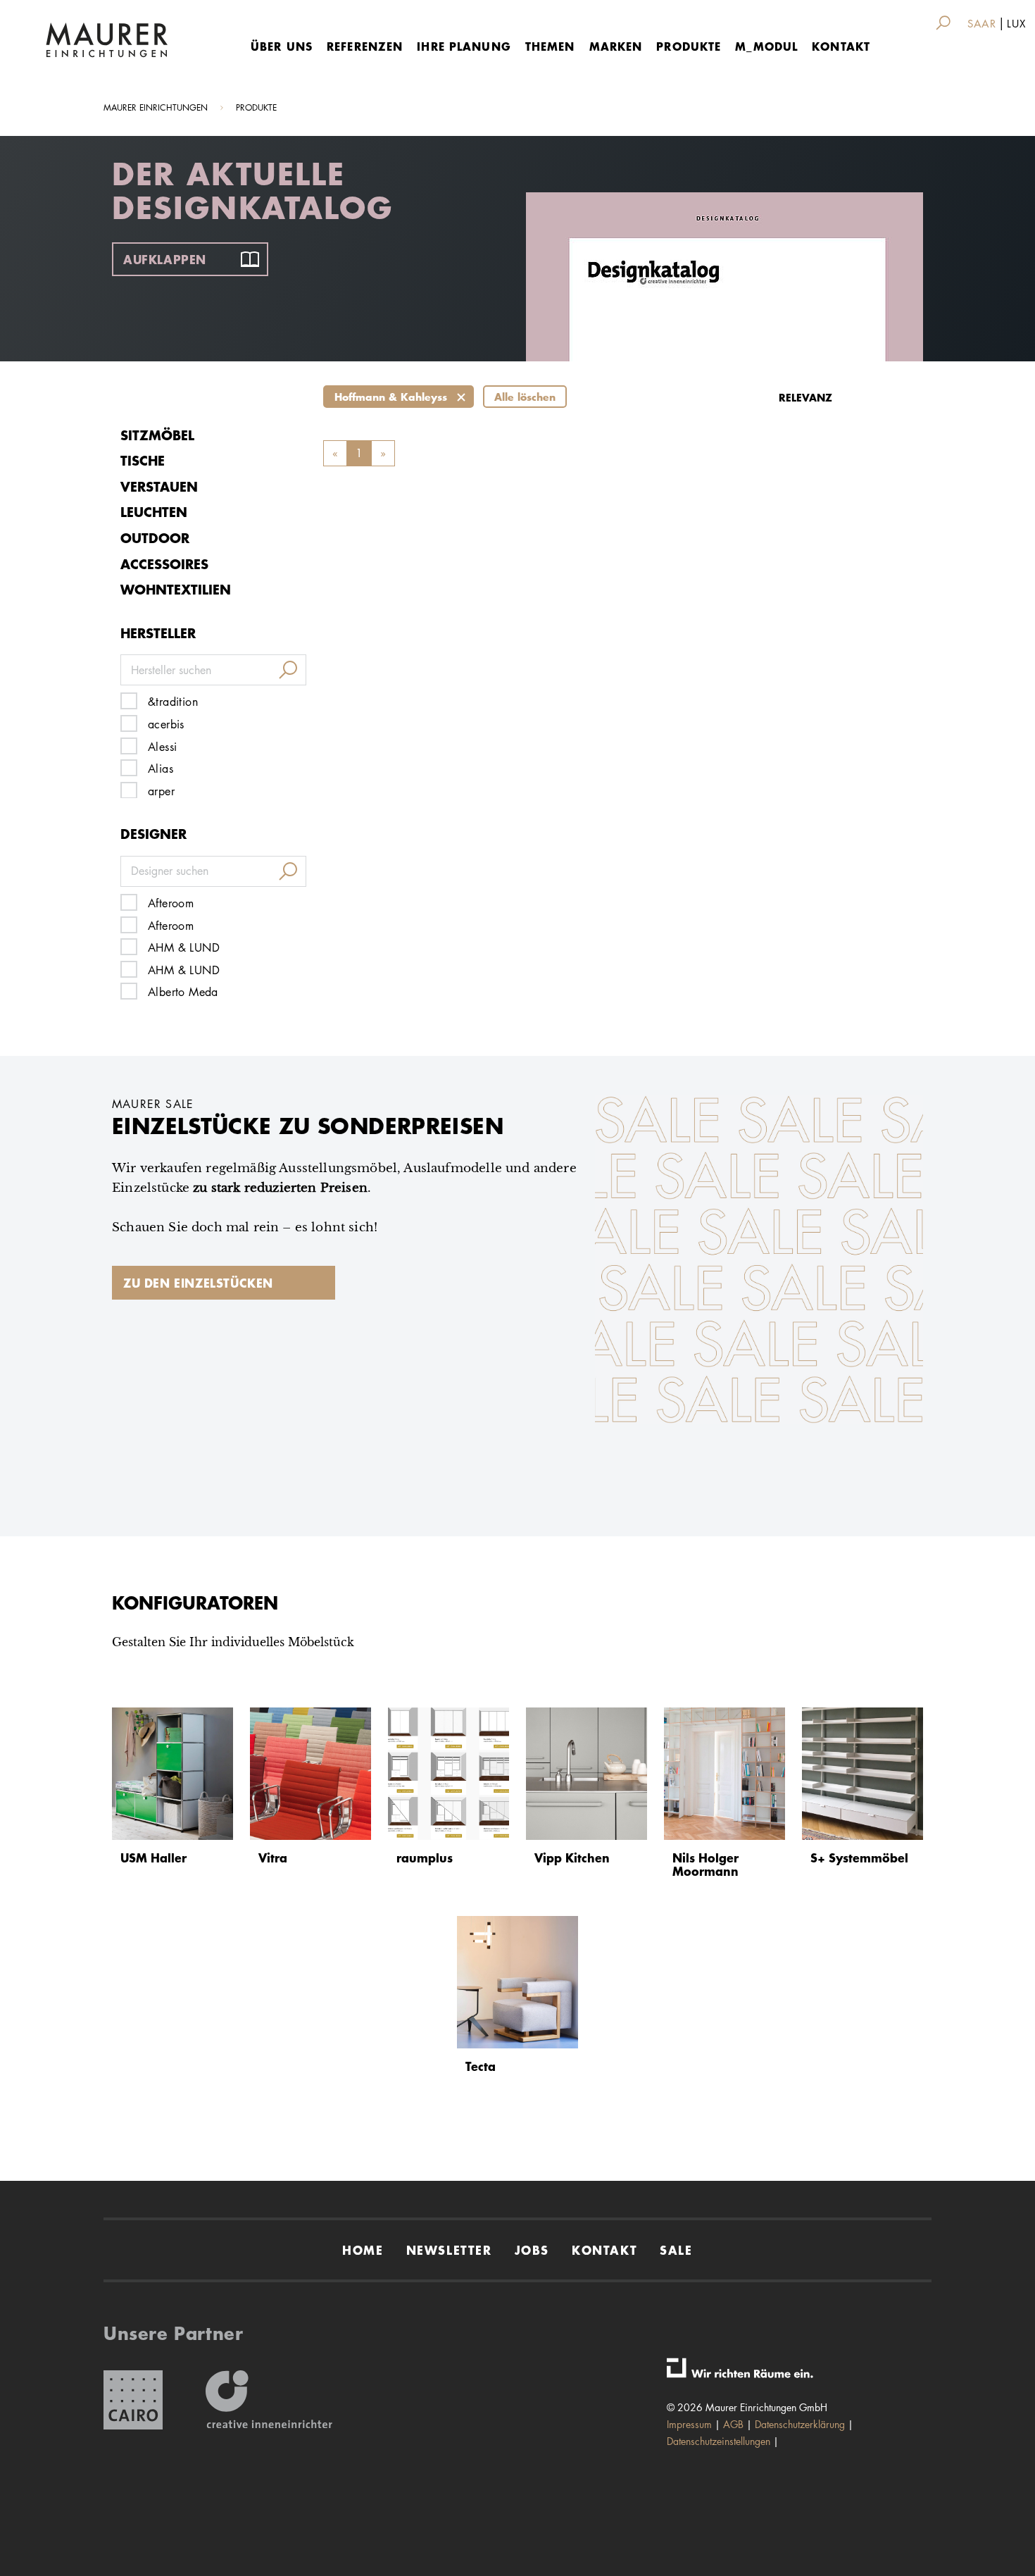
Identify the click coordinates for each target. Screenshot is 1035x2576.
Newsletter (449, 2250)
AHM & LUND (184, 948)
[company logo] (107, 40)
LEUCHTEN (154, 512)
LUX (1016, 24)
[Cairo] (133, 2400)
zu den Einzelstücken (198, 1283)
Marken (616, 46)
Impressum (689, 2424)
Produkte (689, 46)
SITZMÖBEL (157, 435)
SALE (676, 2250)
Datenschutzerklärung (800, 2424)
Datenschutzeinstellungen (719, 2441)
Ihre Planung (464, 46)
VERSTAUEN (159, 486)
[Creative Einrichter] (269, 2400)
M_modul (766, 46)
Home (363, 2250)
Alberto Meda (183, 992)
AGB (733, 2424)
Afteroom (171, 903)
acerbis (166, 724)
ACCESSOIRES (164, 564)
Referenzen (365, 46)
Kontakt (841, 46)
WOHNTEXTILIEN (176, 589)
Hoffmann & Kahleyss (391, 397)
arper (161, 791)
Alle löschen (525, 397)
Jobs (532, 2250)
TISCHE (143, 460)
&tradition (173, 702)
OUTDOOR (155, 538)
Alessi (162, 747)
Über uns (282, 46)
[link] (946, 23)
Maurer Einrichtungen (156, 107)
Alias (161, 769)
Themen (550, 46)
